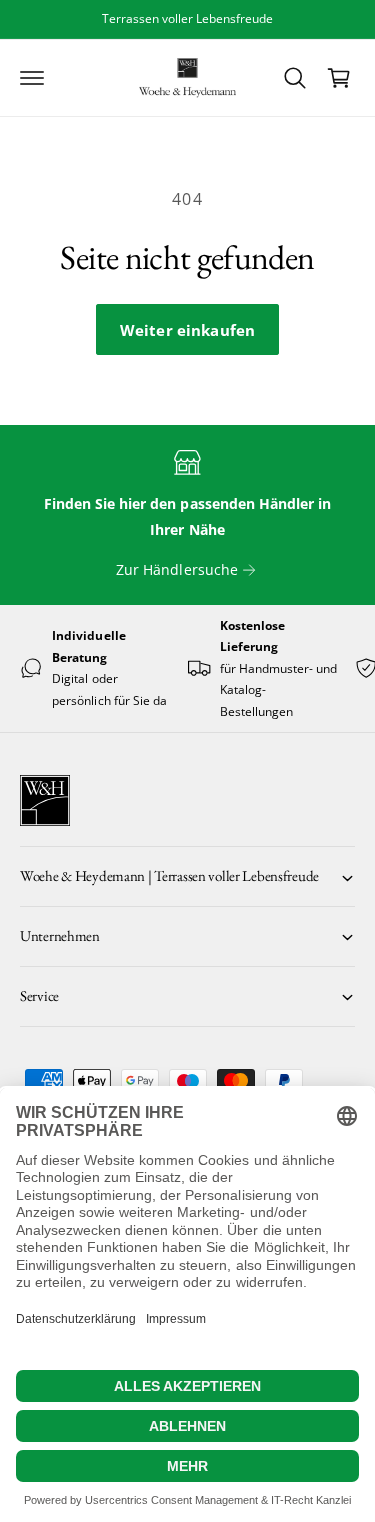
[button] (32, 78)
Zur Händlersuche (176, 569)
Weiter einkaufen (187, 330)
